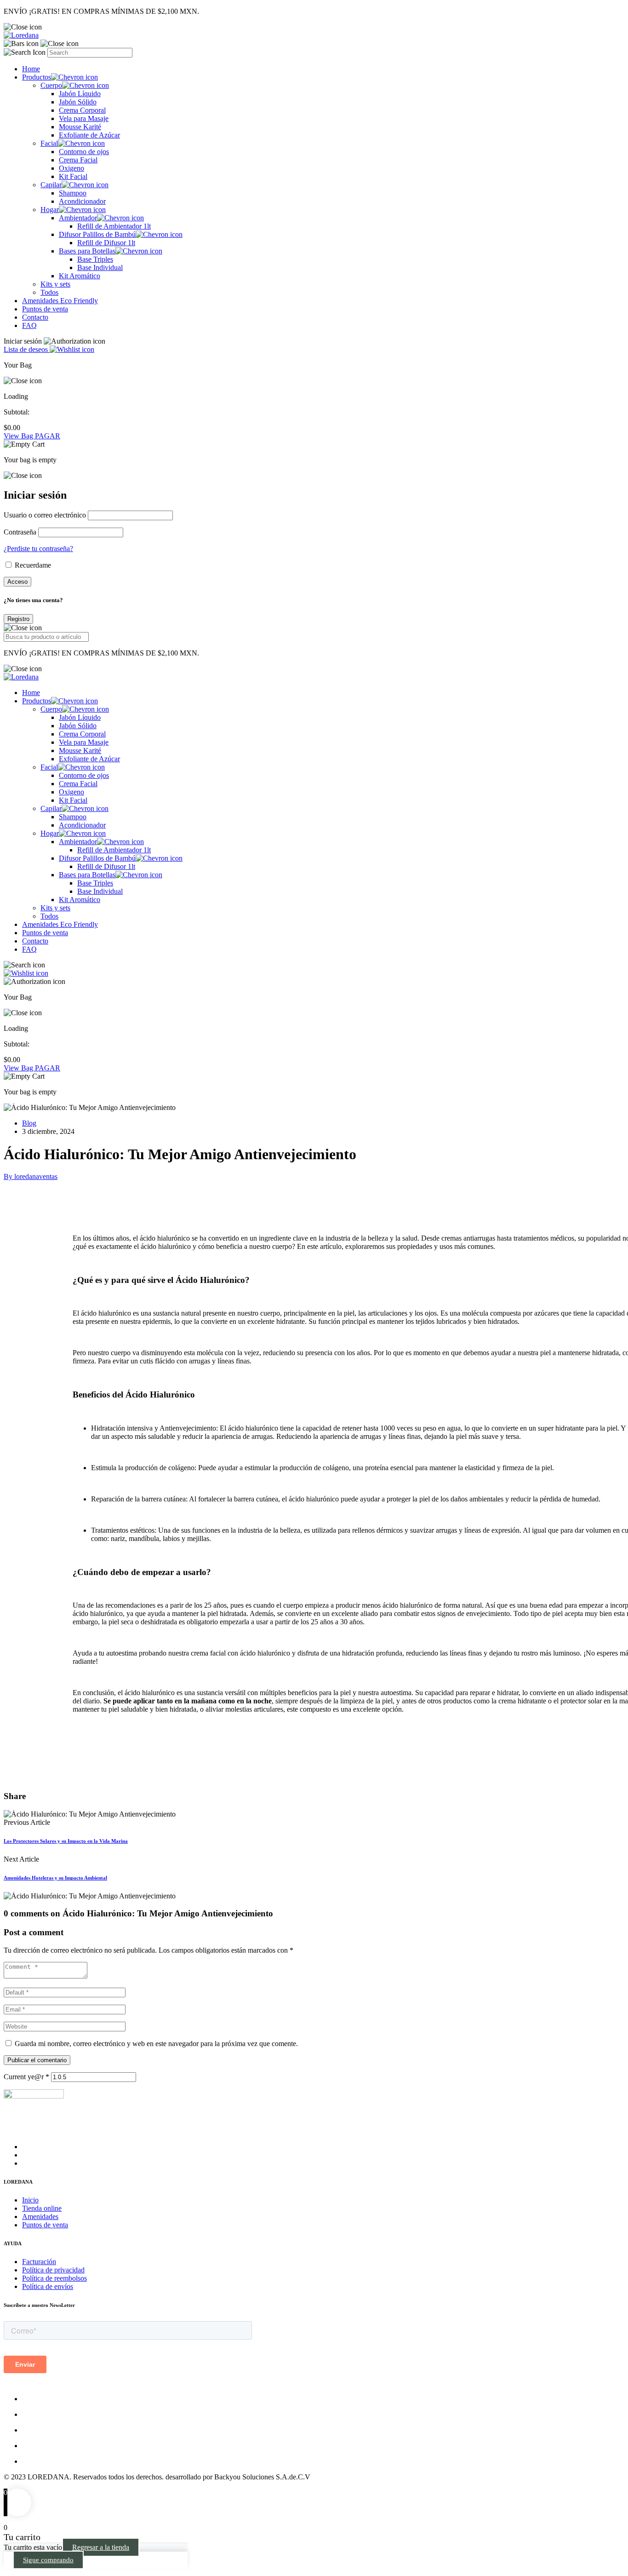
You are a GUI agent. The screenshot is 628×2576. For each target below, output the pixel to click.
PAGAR (48, 436)
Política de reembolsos (54, 2278)
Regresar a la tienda (101, 2547)
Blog (29, 1123)
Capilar (51, 185)
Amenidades (40, 2217)
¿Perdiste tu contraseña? (38, 549)
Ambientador (78, 218)
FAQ (29, 325)
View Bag (19, 436)
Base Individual (100, 267)
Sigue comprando (48, 2560)
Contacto (35, 317)
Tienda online (42, 2208)
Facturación (39, 2262)
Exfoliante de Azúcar (89, 135)
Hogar (50, 210)
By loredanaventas (31, 1176)
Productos (37, 77)
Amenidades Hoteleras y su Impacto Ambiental (55, 1878)
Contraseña (20, 532)
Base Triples (95, 259)
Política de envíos (48, 2286)
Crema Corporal (82, 110)
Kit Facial (73, 176)
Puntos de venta (45, 309)
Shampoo (73, 193)
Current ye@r (26, 2077)
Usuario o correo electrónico (45, 515)
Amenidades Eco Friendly (60, 301)
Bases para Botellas (87, 251)
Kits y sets (55, 284)
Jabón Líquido (80, 94)
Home (31, 69)
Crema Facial (78, 160)
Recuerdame (32, 565)
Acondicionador (82, 201)
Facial (49, 143)
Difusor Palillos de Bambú (97, 234)
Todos (49, 292)
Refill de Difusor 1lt (106, 243)
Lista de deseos (27, 349)
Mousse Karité (80, 127)
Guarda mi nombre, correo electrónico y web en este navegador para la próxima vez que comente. (156, 2044)
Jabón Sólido (78, 102)
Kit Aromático (80, 276)
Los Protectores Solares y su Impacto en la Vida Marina (66, 1841)
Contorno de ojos (84, 152)
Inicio (30, 2200)
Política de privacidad (53, 2270)
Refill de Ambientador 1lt (114, 226)
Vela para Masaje (84, 118)
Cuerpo (51, 85)
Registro (18, 619)
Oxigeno (71, 168)
